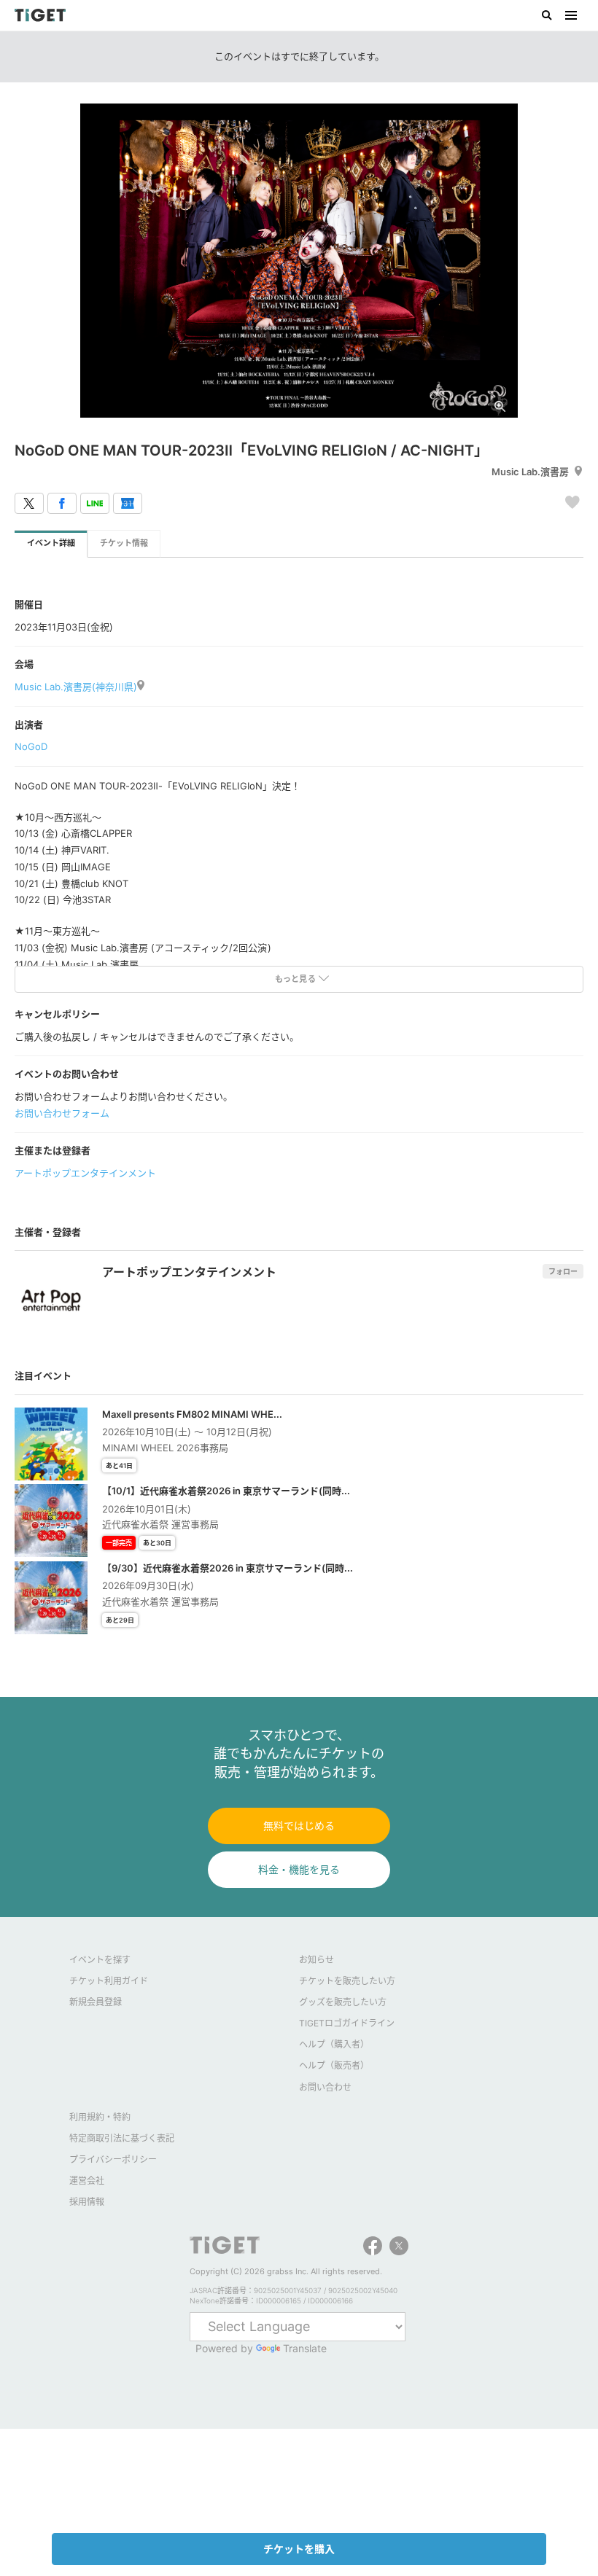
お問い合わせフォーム (62, 1113)
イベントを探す (100, 1960)
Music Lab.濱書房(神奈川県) (76, 687)
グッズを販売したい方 (343, 2002)
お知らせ (317, 1960)
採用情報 (87, 2202)
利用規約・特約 (100, 2117)
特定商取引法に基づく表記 (122, 2138)
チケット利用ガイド (109, 1981)
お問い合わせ (325, 2087)
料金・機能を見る (299, 1869)
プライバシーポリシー (113, 2159)
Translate (305, 2348)
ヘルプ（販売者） (334, 2065)
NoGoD (31, 746)
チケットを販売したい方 (347, 1981)
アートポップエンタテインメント (85, 1173)
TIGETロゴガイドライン (347, 2023)
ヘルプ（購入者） (334, 2044)
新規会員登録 (96, 2002)
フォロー (563, 1271)
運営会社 (87, 2181)
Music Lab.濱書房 (530, 472)
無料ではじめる (299, 1826)
